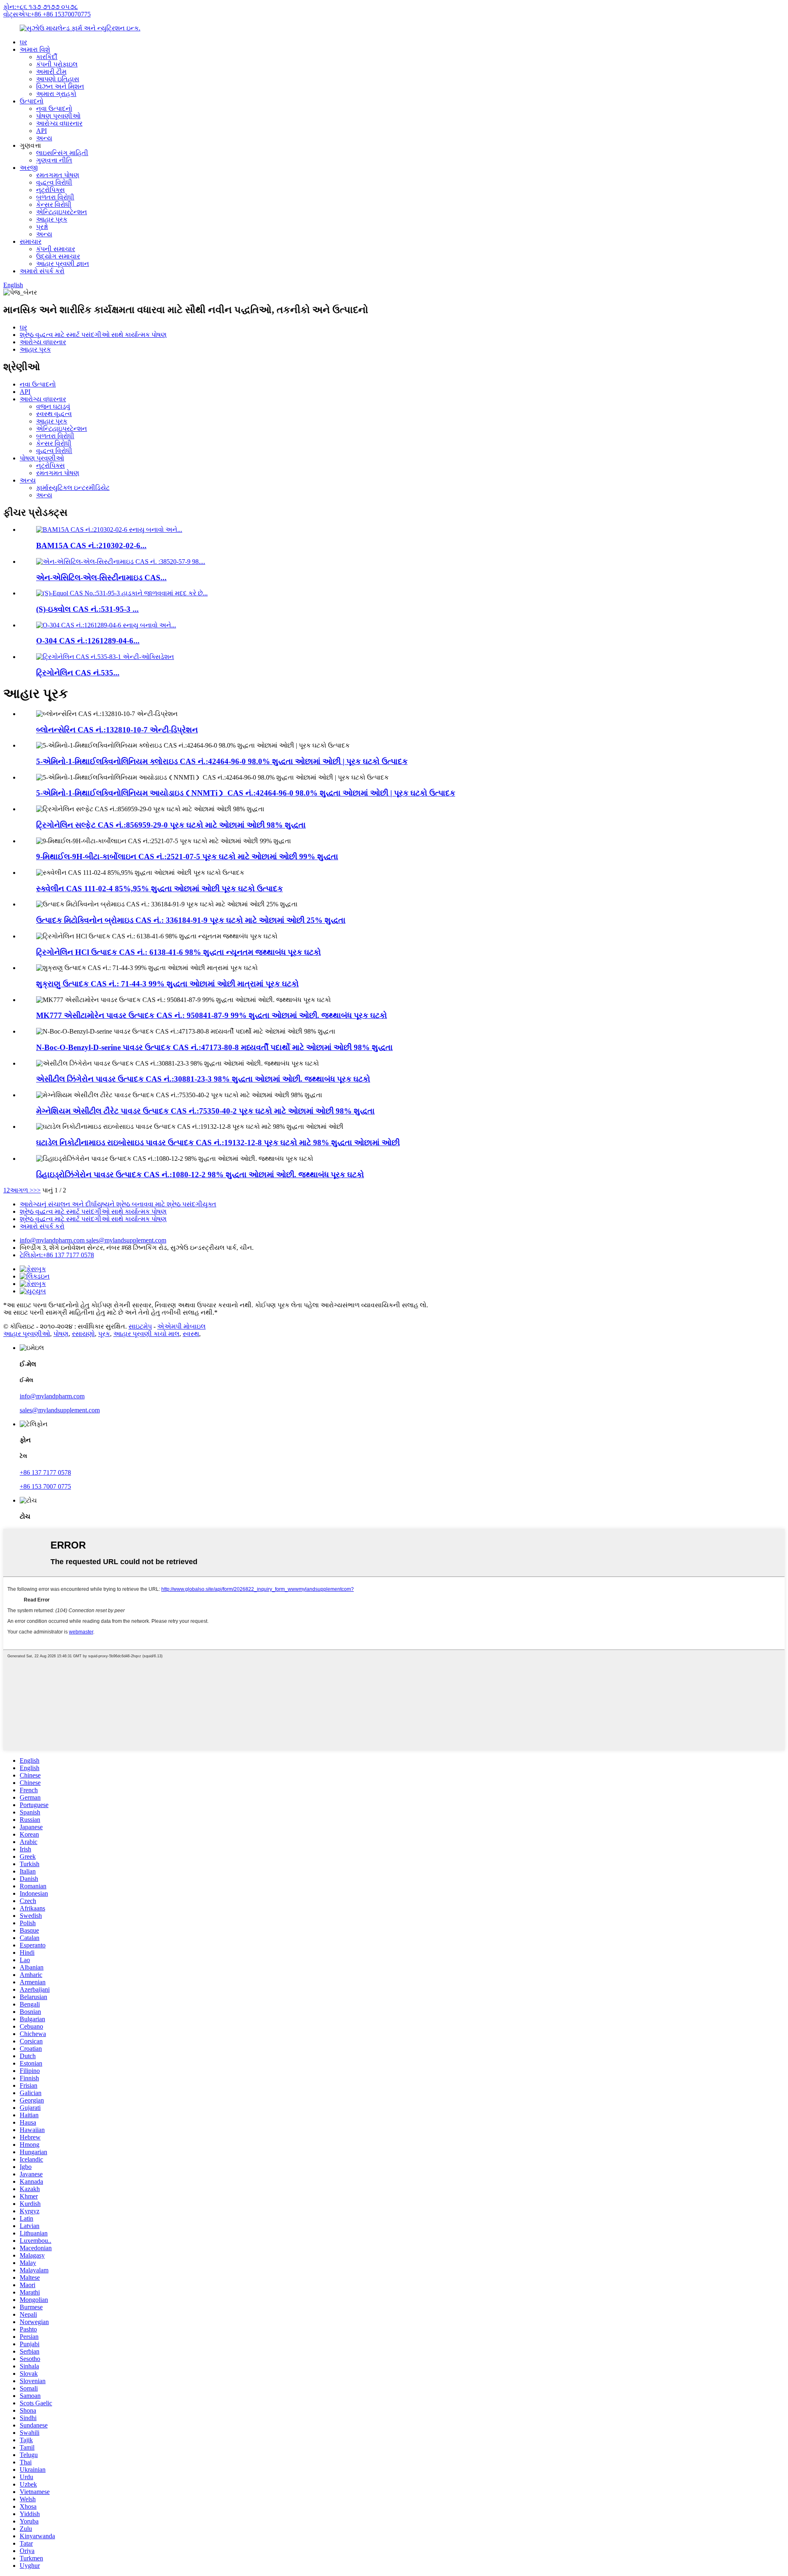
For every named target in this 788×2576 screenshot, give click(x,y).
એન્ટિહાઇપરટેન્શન (62, 212)
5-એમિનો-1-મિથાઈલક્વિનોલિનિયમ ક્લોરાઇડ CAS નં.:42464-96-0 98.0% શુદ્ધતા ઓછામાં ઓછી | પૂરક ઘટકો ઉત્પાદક (222, 761)
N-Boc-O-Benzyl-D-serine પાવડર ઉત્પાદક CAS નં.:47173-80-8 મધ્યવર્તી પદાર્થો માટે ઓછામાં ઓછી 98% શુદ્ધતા (214, 1047)
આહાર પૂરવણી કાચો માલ (146, 1334)
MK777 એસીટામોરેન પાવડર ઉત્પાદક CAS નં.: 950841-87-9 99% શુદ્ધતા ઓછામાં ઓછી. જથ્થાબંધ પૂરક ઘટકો (212, 1015)
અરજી (29, 168)
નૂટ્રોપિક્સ (50, 190)
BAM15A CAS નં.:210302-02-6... (91, 546)
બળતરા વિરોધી (55, 197)
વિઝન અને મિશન (60, 86)
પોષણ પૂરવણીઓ (58, 116)
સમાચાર (31, 241)
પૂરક (104, 1334)
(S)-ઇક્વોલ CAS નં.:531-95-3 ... (87, 609)
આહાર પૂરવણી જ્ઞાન (63, 264)
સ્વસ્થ (191, 1334)
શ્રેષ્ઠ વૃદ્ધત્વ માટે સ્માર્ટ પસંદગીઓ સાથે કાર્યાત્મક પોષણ (93, 335)
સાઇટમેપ (140, 1326)
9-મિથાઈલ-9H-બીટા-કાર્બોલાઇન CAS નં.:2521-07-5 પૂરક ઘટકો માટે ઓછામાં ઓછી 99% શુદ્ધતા (187, 857)
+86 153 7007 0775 (45, 1486)
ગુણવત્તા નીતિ (54, 160)
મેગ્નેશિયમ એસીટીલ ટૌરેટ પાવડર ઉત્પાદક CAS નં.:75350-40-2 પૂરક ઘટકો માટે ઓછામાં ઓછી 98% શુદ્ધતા (205, 1111)
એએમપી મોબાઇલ (181, 1326)
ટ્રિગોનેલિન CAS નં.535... (78, 673)
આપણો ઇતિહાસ (58, 79)
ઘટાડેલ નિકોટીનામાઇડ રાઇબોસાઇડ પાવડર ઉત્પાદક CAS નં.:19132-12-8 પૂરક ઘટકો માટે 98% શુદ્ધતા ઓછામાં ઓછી (218, 1143)
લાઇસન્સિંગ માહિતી (62, 153)
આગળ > (22, 1190)
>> (37, 1190)
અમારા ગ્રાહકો (56, 94)
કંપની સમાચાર (56, 249)
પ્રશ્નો (42, 227)
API (41, 131)
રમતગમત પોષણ (58, 175)
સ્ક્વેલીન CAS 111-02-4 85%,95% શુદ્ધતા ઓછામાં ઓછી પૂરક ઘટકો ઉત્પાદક (159, 889)
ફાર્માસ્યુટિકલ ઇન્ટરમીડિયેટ (73, 488)
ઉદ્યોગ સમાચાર (58, 256)
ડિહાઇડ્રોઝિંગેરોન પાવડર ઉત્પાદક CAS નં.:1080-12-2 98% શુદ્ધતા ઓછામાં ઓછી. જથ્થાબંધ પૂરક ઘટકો (200, 1175)
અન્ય (44, 138)
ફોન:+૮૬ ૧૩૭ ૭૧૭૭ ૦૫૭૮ (41, 7)
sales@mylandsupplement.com (126, 1240)
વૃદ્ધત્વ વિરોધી (54, 182)
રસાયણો (83, 1334)
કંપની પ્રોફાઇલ (57, 64)
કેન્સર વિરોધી (54, 205)
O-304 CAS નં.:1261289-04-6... (88, 641)
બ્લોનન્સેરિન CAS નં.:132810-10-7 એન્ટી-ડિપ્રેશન (117, 730)
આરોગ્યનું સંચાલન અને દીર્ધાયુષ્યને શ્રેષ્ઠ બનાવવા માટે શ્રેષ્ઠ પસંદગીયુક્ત (118, 1204)
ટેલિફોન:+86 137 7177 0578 (57, 1255)
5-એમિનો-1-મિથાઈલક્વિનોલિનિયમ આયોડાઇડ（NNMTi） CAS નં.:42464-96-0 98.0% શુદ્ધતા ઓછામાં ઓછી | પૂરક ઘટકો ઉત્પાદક (246, 793)
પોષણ (61, 1334)
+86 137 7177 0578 (45, 1472)
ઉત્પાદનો (32, 101)
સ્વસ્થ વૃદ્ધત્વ (54, 414)
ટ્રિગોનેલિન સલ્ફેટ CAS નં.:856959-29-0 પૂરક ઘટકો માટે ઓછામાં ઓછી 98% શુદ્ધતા (171, 825)
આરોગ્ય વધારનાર (59, 123)
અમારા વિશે (35, 49)
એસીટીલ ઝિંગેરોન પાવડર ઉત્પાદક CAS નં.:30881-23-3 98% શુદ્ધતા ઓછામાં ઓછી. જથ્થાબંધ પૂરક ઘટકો (203, 1079)
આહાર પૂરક (52, 219)
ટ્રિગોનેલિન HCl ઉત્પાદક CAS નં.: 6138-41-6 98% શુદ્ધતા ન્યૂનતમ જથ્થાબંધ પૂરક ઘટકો (179, 952)
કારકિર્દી (47, 57)
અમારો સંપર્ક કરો (42, 271)
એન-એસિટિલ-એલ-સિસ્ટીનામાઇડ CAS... (101, 578)
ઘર (23, 42)
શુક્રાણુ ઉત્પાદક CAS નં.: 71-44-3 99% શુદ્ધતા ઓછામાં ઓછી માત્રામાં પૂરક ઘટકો (167, 984)
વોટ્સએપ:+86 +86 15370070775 (47, 14)
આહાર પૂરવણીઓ (27, 1334)
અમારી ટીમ (51, 72)
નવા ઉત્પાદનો (54, 109)
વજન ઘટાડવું (53, 406)
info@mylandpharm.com (53, 1240)
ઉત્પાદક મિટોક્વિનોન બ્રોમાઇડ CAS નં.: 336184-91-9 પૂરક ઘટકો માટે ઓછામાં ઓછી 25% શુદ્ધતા (191, 920)
